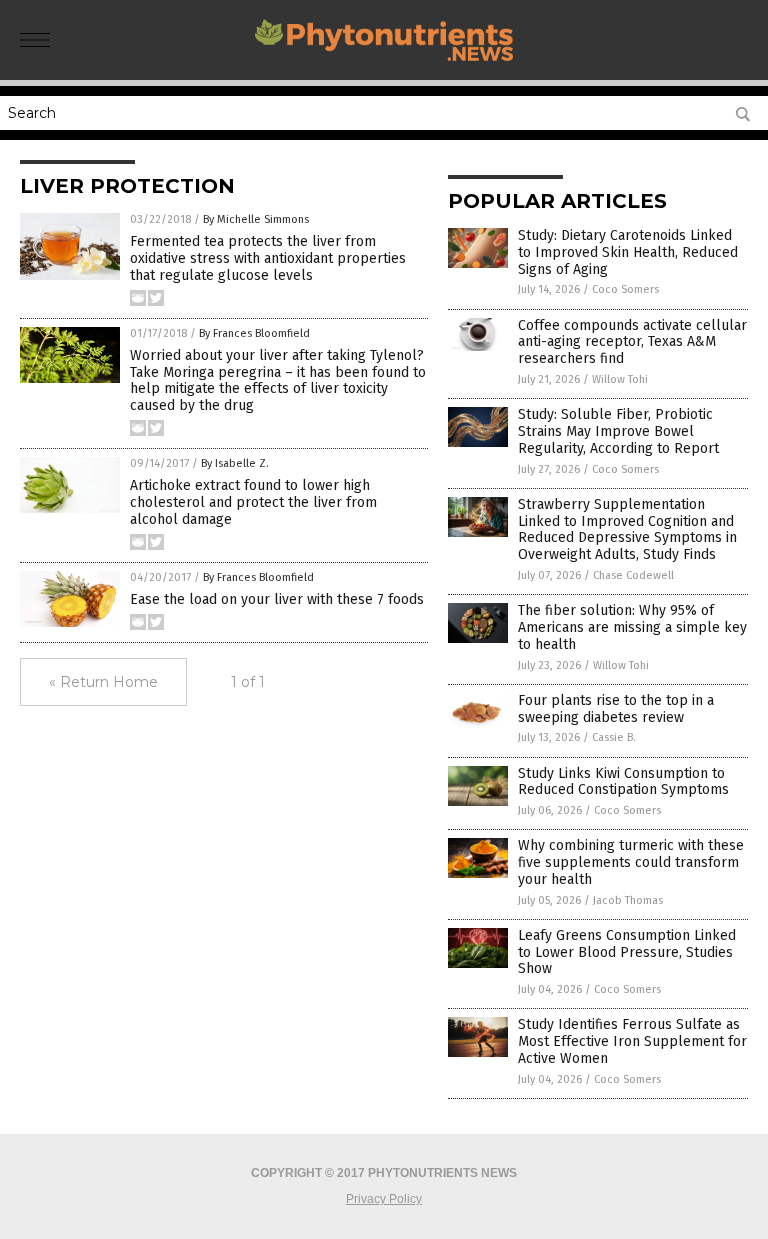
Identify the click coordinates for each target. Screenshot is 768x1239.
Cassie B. (614, 737)
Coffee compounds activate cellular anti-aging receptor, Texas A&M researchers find (632, 342)
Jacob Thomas (628, 900)
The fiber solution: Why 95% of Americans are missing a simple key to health (632, 627)
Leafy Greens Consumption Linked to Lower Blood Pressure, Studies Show (627, 952)
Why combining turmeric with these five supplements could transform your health (631, 862)
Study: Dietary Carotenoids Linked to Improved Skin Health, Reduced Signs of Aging (628, 252)
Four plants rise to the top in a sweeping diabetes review (616, 709)
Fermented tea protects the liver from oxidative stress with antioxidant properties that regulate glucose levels (268, 258)
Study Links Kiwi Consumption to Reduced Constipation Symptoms (623, 782)
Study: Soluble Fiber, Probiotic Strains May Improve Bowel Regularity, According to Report (618, 431)
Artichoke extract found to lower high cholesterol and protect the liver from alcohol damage (253, 502)
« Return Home (103, 682)
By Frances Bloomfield (254, 333)
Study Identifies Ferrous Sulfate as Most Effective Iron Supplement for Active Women (632, 1041)
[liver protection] (384, 66)
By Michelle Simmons (256, 219)
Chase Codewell (633, 575)
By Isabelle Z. (235, 463)
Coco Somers (625, 289)
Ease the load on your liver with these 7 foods (277, 599)
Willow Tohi (620, 379)
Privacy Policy (384, 1199)
